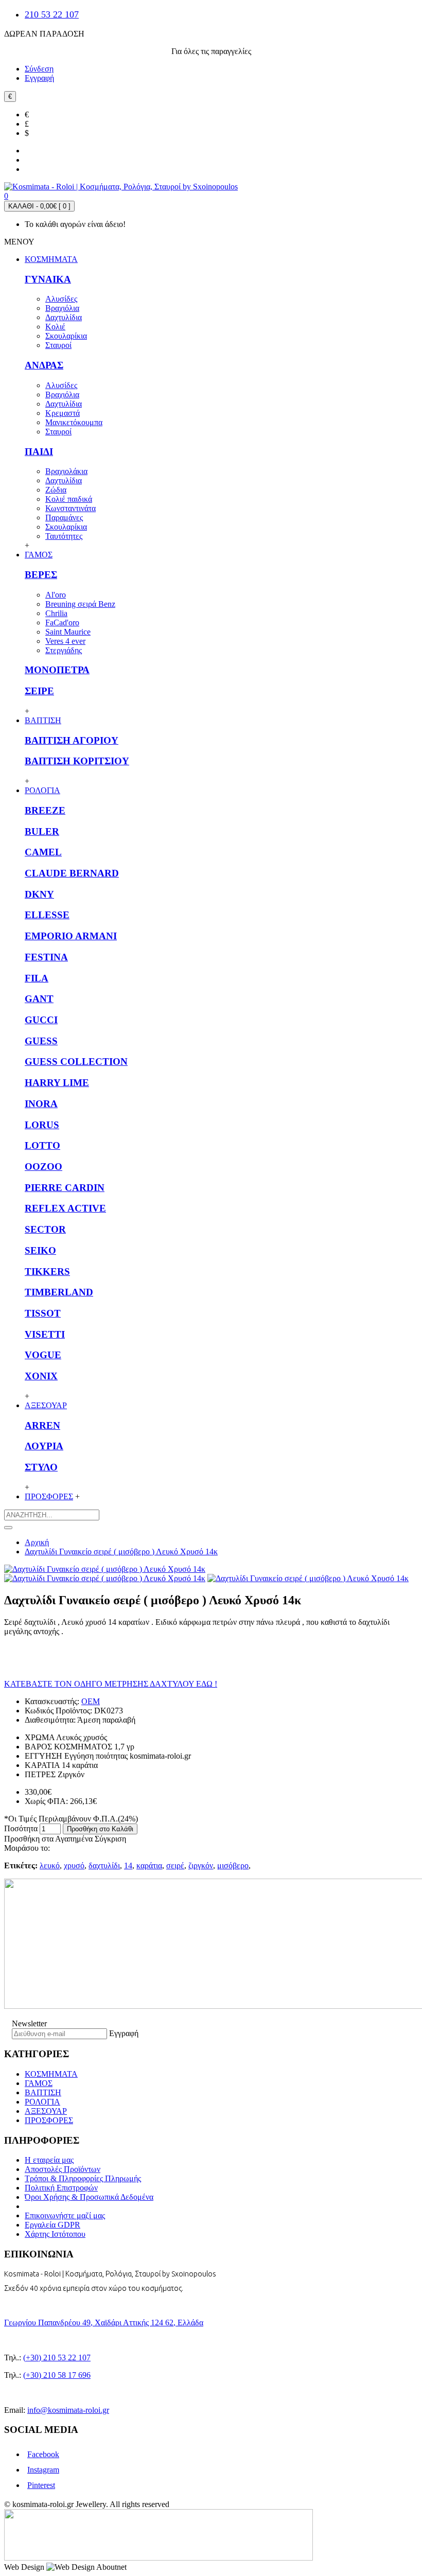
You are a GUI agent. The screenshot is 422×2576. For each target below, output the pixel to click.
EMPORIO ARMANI (71, 936)
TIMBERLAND (59, 1292)
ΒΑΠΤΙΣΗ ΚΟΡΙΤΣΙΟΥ (77, 761)
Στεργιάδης (64, 650)
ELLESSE (47, 915)
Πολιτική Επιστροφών (61, 2188)
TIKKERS (47, 1272)
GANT (39, 999)
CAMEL (43, 852)
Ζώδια (56, 490)
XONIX (41, 1376)
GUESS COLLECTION (76, 1062)
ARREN (42, 1425)
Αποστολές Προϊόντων (63, 2169)
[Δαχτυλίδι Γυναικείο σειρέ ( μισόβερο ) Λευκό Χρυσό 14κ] (105, 1569)
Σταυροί (58, 345)
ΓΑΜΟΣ (39, 2083)
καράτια (149, 1865)
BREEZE (45, 810)
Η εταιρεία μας (49, 2160)
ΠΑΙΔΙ (39, 452)
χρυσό (74, 1865)
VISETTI (45, 1334)
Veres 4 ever (65, 641)
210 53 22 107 (52, 14)
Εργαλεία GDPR (52, 2225)
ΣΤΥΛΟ (41, 1467)
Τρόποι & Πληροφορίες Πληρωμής (83, 2178)
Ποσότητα (21, 1828)
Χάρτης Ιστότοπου (55, 2234)
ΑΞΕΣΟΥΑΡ (46, 2111)
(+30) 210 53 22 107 (57, 2358)
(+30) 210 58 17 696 (57, 2375)
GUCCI (41, 1020)
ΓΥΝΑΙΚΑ (48, 279)
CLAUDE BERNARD (72, 873)
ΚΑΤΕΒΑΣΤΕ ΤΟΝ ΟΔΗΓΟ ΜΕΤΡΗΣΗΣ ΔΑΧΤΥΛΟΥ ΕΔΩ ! (111, 1684)
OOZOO (43, 1167)
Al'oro (56, 595)
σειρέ (175, 1865)
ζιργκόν (201, 1865)
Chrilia (56, 613)
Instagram (43, 2470)
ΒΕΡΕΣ (41, 575)
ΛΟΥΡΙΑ (44, 1446)
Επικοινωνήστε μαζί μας (65, 2215)
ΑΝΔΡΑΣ (44, 365)
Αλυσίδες (61, 299)
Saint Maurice (68, 632)
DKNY (39, 894)
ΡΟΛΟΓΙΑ (42, 2102)
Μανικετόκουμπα (74, 422)
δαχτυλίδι (104, 1865)
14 (128, 1865)
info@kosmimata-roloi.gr (68, 2410)
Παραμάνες (64, 518)
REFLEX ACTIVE (65, 1208)
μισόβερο (233, 1865)
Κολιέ (55, 327)
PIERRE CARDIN (65, 1188)
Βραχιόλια (62, 308)
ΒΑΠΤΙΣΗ (43, 2092)
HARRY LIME (57, 1083)
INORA (41, 1104)
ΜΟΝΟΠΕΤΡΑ (57, 670)
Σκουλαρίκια (66, 336)
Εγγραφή (124, 2033)
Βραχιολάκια (66, 471)
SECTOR (45, 1229)
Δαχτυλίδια (64, 317)
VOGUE (43, 1355)
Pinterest (41, 2485)
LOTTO (42, 1145)
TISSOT (43, 1313)
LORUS (42, 1125)
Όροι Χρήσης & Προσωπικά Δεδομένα (89, 2197)
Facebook (43, 2454)
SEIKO (40, 1250)
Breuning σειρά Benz (80, 604)
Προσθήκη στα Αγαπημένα (48, 1839)
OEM (91, 1701)
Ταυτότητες (64, 536)
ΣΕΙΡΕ (39, 691)
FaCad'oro (62, 623)
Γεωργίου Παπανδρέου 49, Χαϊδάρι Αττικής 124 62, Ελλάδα (104, 2323)
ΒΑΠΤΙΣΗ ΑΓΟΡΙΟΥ (72, 740)
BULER (42, 831)
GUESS (41, 1041)
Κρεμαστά (63, 413)
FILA (37, 978)
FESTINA (46, 957)
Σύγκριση (110, 1839)
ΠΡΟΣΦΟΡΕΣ (49, 2120)
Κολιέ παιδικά (69, 499)
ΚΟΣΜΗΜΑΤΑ (51, 2074)
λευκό (50, 1865)
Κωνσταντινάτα (71, 508)
